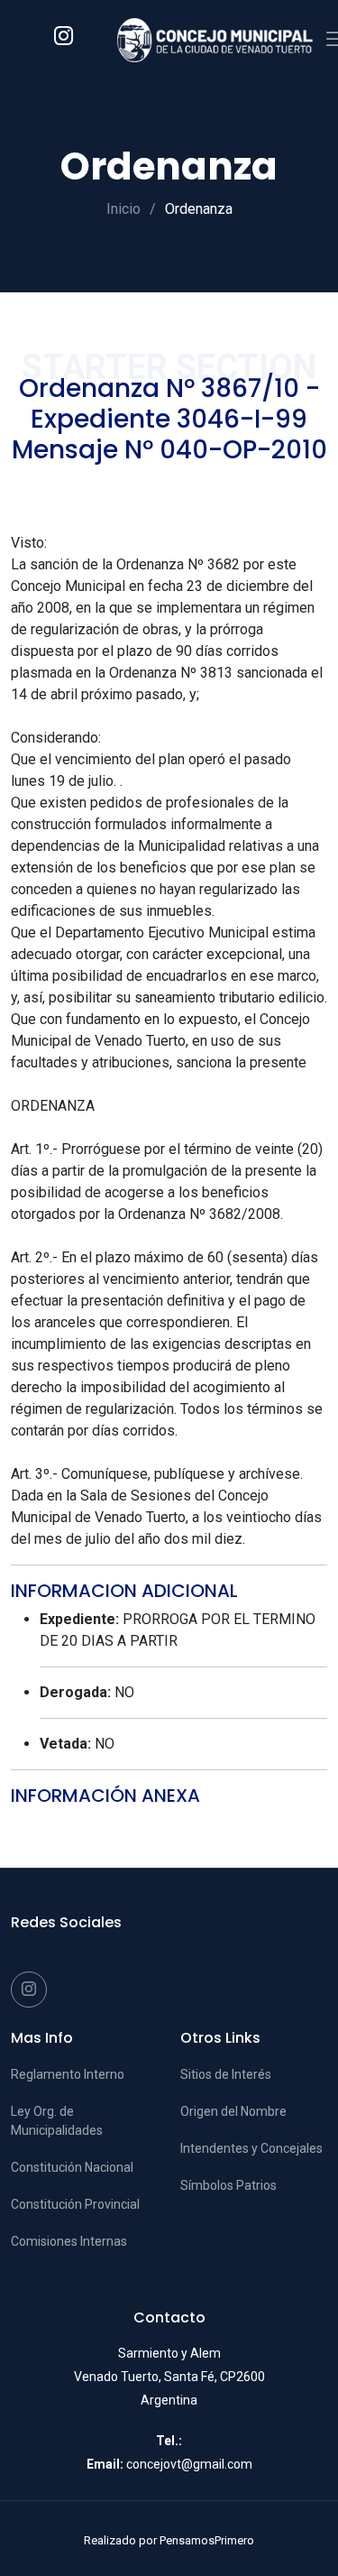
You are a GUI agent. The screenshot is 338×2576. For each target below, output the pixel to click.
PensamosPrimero (207, 2540)
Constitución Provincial (75, 2204)
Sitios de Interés (226, 2074)
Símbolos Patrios (228, 2185)
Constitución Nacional (72, 2167)
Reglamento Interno (68, 2074)
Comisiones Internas (69, 2241)
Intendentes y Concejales (251, 2148)
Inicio (123, 209)
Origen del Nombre (233, 2111)
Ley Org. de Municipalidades (57, 2121)
